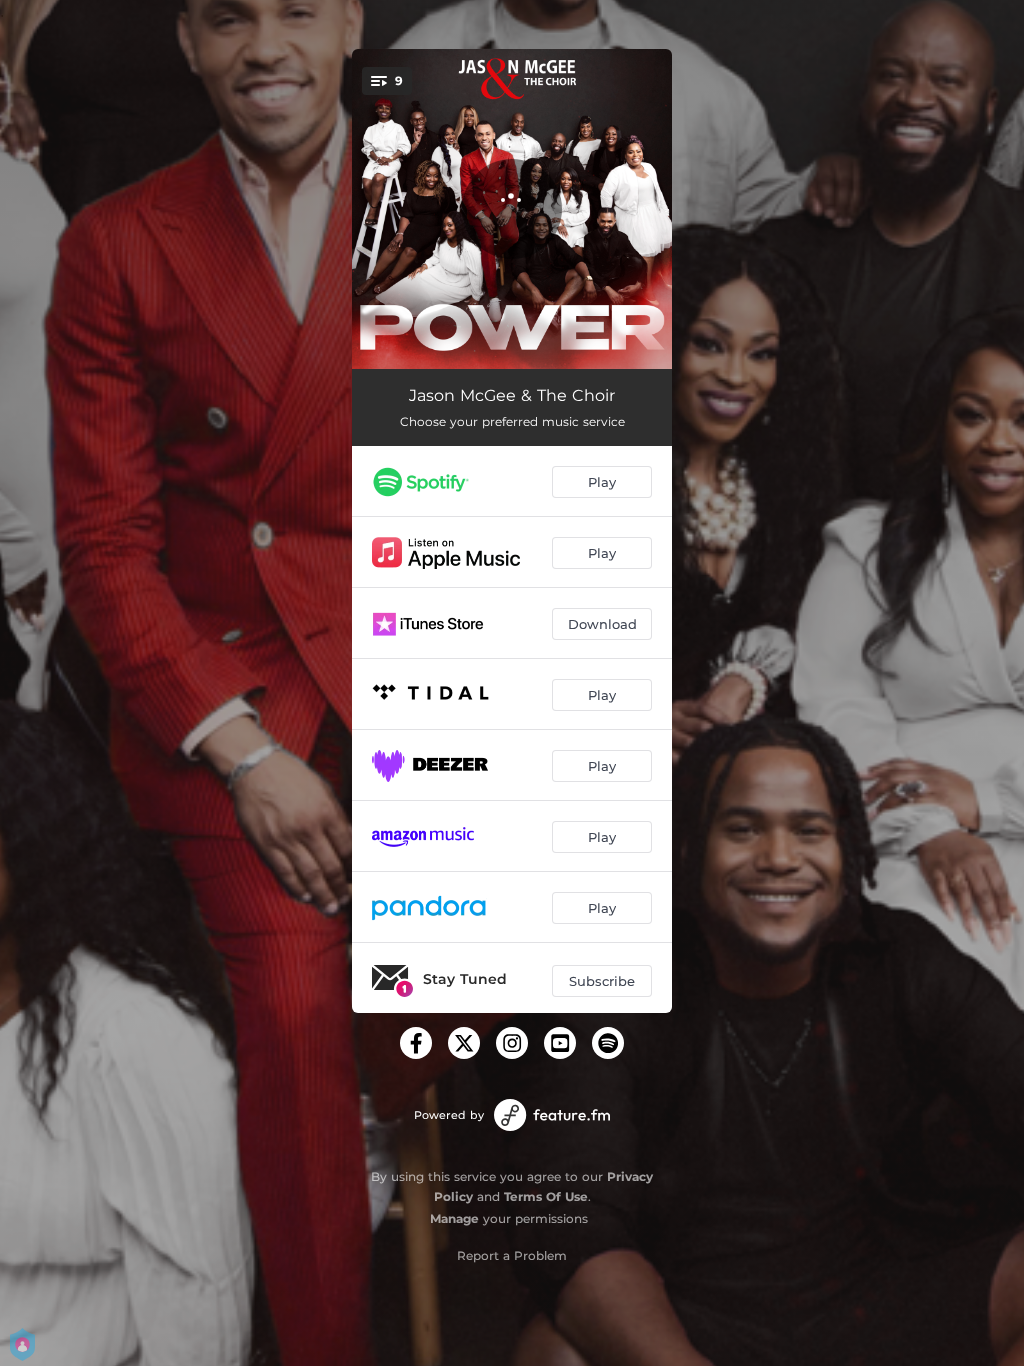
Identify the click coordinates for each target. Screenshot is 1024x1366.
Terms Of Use (546, 1196)
